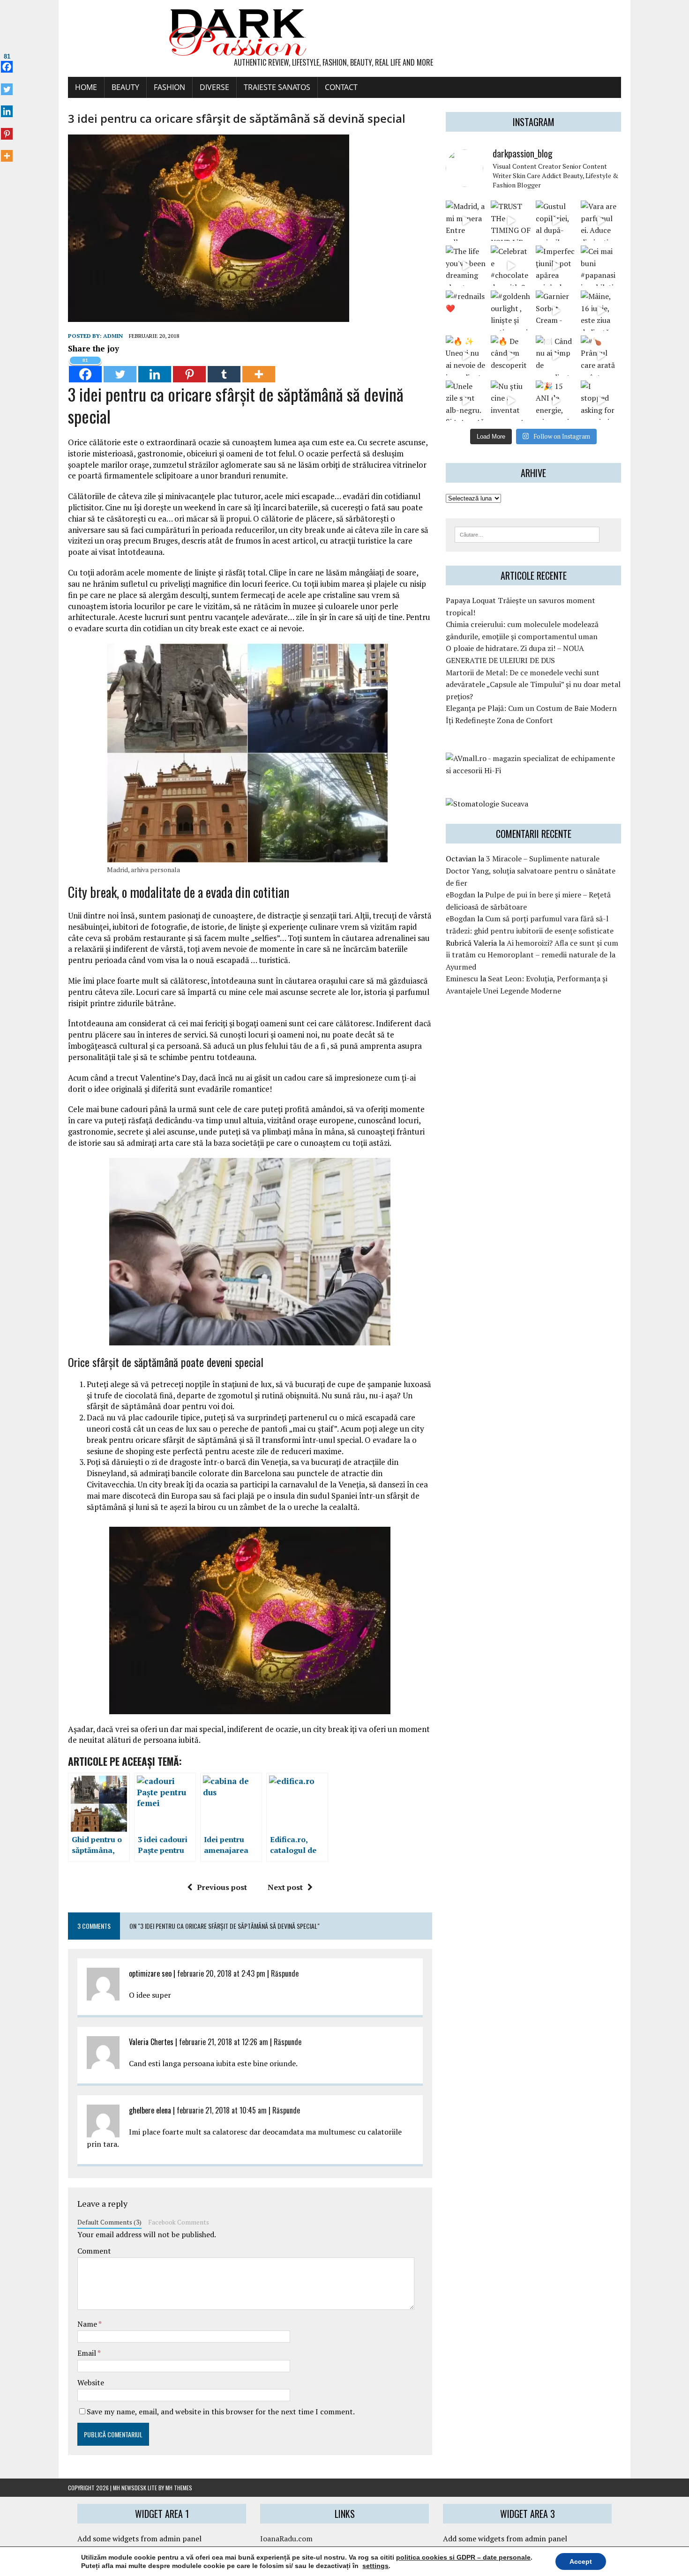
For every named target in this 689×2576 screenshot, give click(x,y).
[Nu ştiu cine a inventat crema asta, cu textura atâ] (511, 401)
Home (86, 87)
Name (88, 2324)
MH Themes (179, 2488)
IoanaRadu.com (286, 2539)
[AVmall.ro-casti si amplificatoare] (533, 770)
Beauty (125, 87)
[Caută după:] (527, 534)
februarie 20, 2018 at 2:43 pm (221, 1973)
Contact (341, 87)
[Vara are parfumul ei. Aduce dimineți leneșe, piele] (601, 221)
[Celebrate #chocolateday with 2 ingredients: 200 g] (511, 266)
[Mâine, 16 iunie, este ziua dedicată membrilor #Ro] (601, 311)
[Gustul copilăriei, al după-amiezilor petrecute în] (556, 221)
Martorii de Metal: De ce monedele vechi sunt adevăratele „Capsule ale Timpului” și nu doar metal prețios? (533, 684)
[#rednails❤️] (466, 311)
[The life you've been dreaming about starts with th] (466, 266)
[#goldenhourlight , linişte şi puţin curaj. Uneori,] (511, 311)
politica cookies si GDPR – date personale (463, 2557)
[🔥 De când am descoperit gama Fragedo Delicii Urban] (511, 356)
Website (91, 2382)
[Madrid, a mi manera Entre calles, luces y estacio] (466, 221)
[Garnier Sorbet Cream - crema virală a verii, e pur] (556, 311)
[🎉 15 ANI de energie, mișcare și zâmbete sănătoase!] (556, 401)
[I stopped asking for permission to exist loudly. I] (601, 401)
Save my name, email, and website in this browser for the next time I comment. (221, 2412)
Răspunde (285, 1973)
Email (87, 2353)
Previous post (222, 1887)
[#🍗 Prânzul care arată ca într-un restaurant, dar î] (601, 356)
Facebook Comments (179, 2222)
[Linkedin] (155, 369)
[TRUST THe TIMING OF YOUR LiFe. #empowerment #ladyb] (511, 221)
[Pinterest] (189, 369)
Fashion (169, 87)
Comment (94, 2251)
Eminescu (462, 978)
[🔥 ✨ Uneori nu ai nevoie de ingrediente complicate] (466, 356)
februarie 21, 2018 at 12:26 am (224, 2042)
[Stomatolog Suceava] (487, 804)
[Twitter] (120, 369)
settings (375, 2566)
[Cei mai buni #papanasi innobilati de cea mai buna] (601, 266)
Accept (581, 2561)
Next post (285, 1887)
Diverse (214, 87)
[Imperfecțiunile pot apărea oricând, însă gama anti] (556, 266)
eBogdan (461, 895)
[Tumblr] (224, 369)
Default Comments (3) (109, 2222)
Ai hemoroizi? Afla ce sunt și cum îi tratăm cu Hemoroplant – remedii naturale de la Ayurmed (532, 955)
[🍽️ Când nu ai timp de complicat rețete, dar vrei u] (556, 356)
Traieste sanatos (277, 87)
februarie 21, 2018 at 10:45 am (222, 2110)
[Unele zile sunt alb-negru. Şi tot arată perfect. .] (466, 401)
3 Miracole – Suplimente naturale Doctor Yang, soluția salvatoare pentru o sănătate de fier (531, 870)
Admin (113, 336)
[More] (259, 369)
